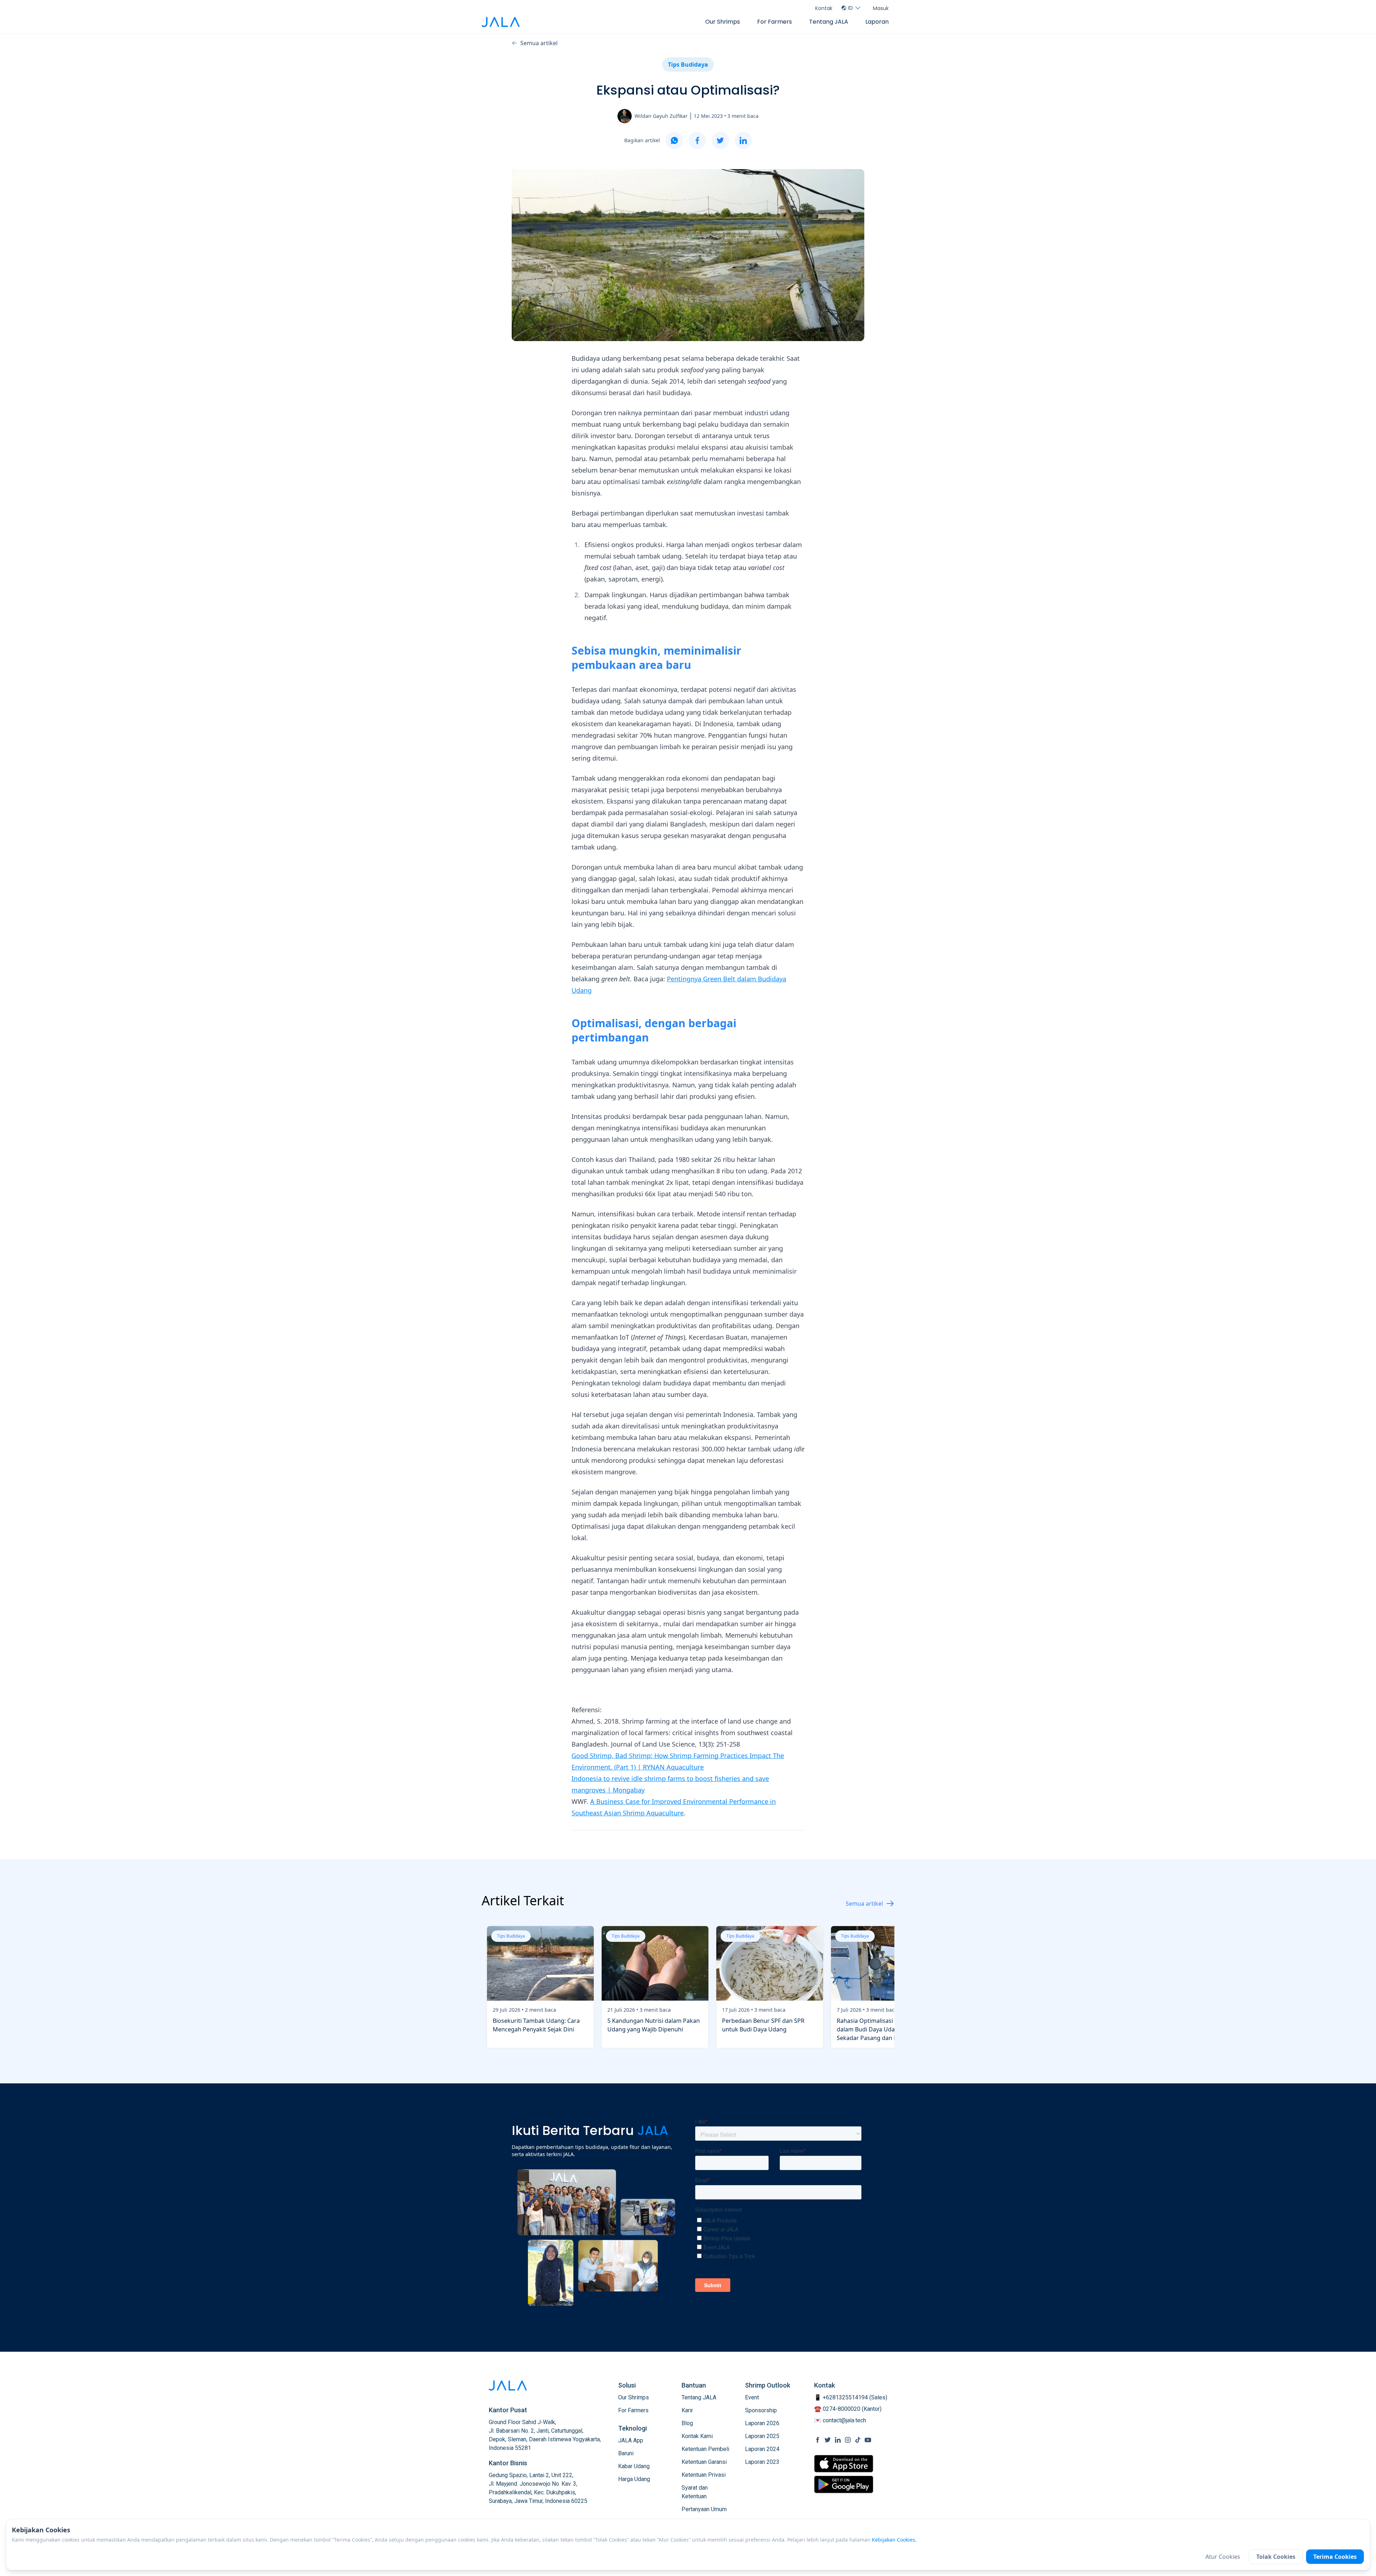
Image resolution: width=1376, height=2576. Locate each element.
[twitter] (720, 140)
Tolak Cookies (1276, 2557)
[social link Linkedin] (838, 2440)
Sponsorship (761, 2410)
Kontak (824, 8)
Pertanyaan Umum (704, 2509)
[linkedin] (743, 140)
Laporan (877, 22)
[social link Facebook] (818, 2440)
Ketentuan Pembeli (705, 2449)
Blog (687, 2423)
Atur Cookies (1223, 2557)
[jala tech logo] (501, 22)
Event (752, 2397)
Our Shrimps (723, 22)
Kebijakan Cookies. (894, 2540)
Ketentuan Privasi (704, 2475)
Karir (687, 2410)
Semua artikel (539, 43)
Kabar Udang (634, 2466)
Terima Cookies (1335, 2557)
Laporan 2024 (762, 2449)
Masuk (881, 8)
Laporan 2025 (762, 2436)
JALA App (631, 2440)
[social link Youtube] (868, 2440)
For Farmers (775, 22)
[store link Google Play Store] (844, 2484)
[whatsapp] (674, 140)
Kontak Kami (697, 2436)
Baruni (626, 2453)
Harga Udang (634, 2479)
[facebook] (697, 140)
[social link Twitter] (828, 2440)
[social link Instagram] (848, 2440)
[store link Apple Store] (844, 2464)
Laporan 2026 (762, 2423)
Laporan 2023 (762, 2462)
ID (851, 8)
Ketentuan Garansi (704, 2462)
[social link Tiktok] (858, 2440)
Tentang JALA (829, 22)
